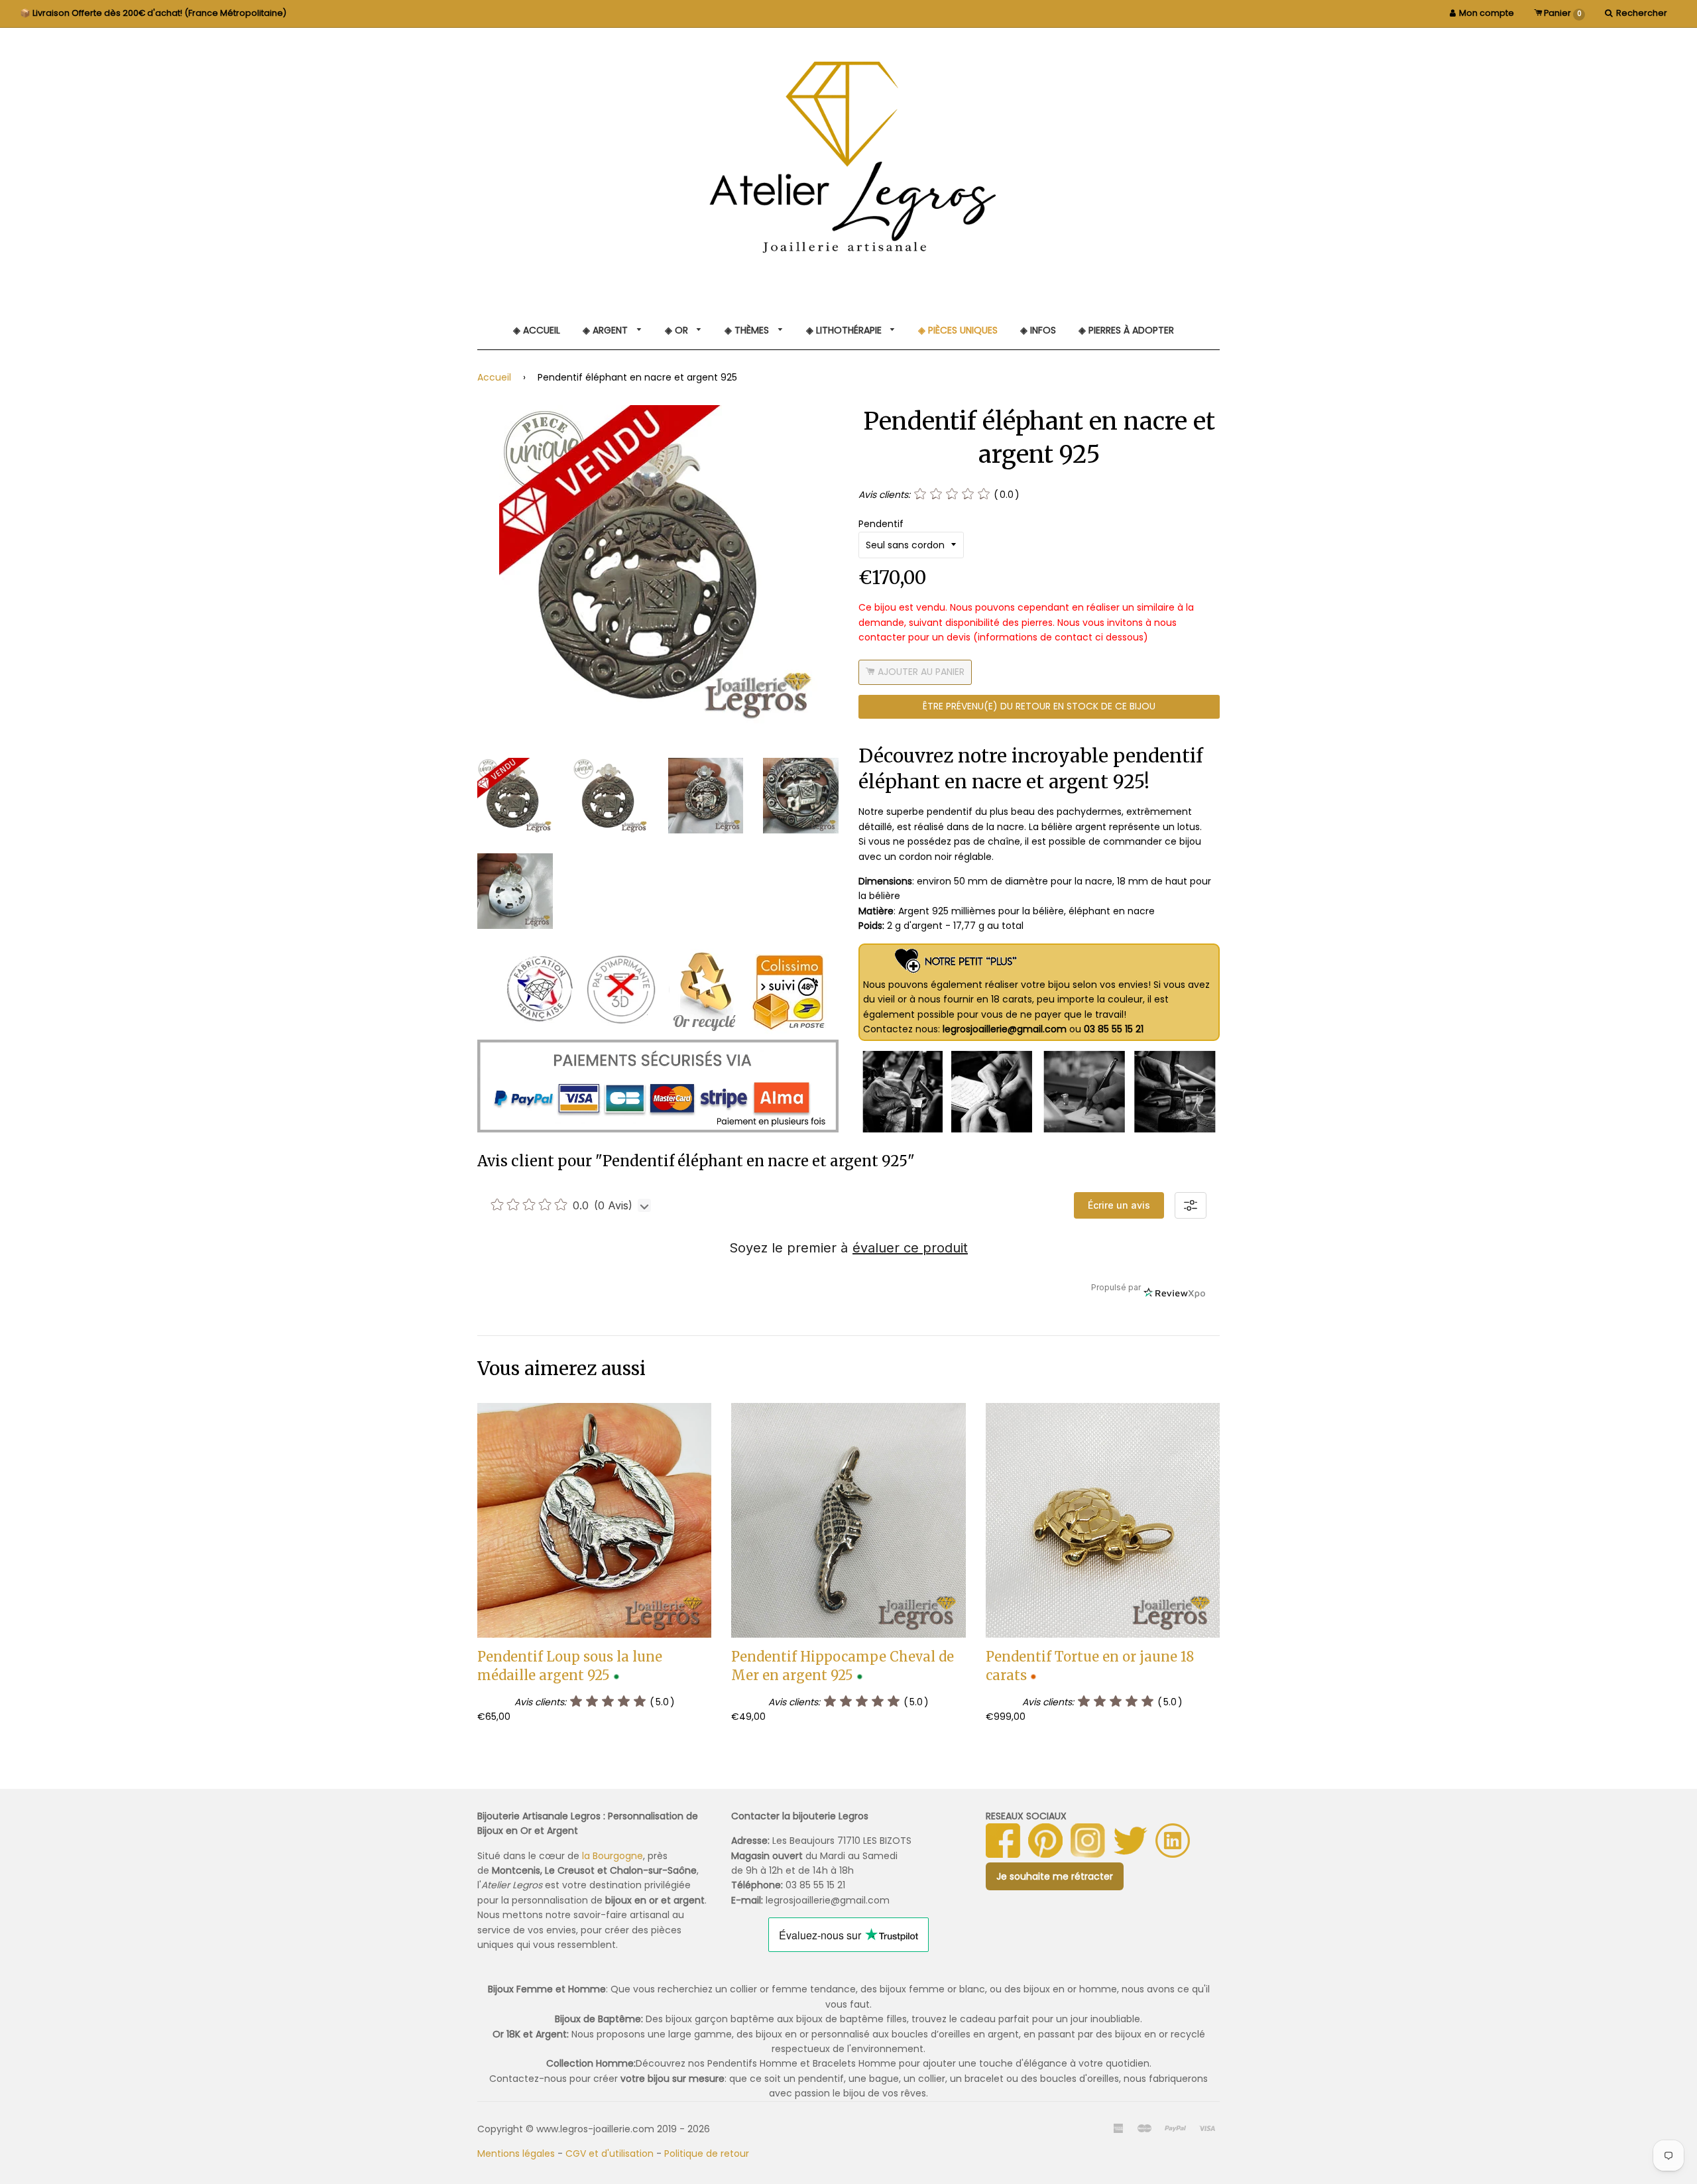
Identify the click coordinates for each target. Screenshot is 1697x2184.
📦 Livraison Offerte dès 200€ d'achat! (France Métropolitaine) (153, 13)
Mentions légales (516, 2154)
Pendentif (881, 524)
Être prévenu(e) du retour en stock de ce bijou (1039, 706)
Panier (1562, 13)
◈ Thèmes (748, 330)
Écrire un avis (1119, 1205)
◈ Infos (1038, 330)
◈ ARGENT (607, 330)
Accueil (494, 377)
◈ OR (678, 330)
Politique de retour (707, 2154)
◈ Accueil (537, 330)
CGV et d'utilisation (610, 2154)
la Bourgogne (613, 1856)
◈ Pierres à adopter (1126, 330)
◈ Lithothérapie (845, 330)
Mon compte (1487, 13)
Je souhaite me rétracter (1055, 1876)
